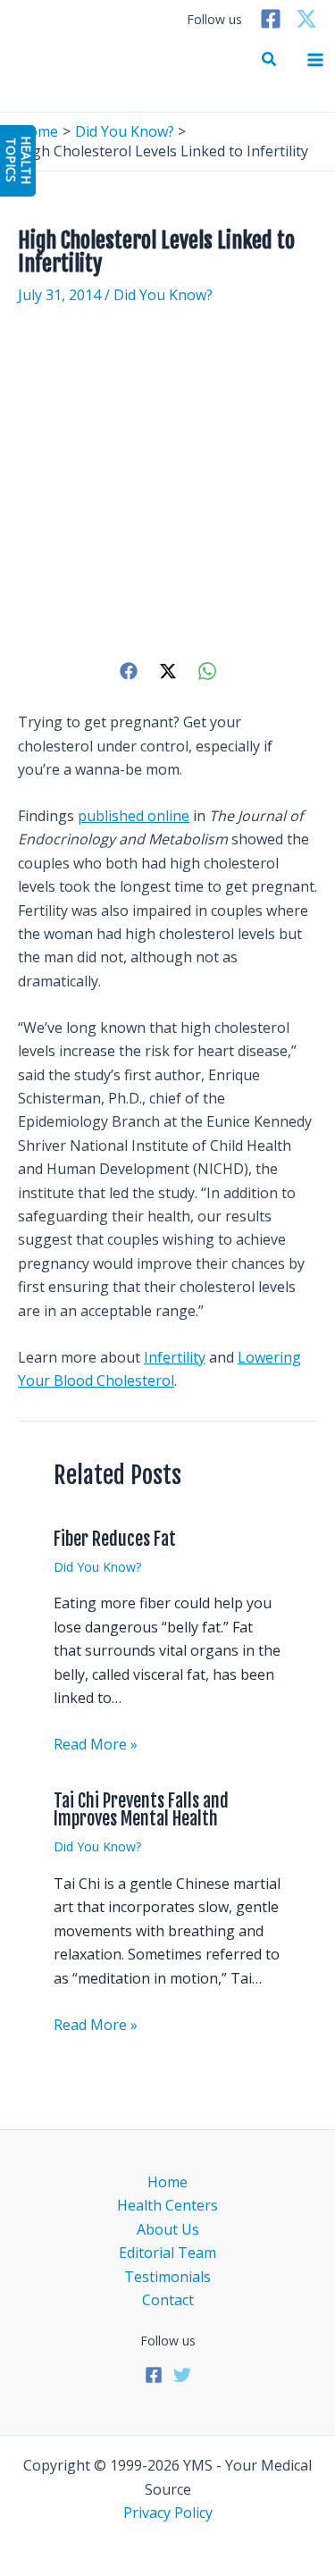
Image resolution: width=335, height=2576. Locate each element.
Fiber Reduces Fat (115, 1539)
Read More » (96, 1744)
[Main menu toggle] (315, 60)
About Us (168, 2229)
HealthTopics (19, 160)
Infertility (175, 1357)
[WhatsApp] (207, 671)
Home (167, 2182)
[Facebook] (271, 19)
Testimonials (167, 2277)
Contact (168, 2300)
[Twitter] (306, 19)
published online (134, 816)
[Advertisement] (167, 482)
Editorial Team (167, 2253)
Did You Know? (163, 295)
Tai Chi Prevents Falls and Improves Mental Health (141, 1810)
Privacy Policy (168, 2513)
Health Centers (167, 2205)
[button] (270, 60)
